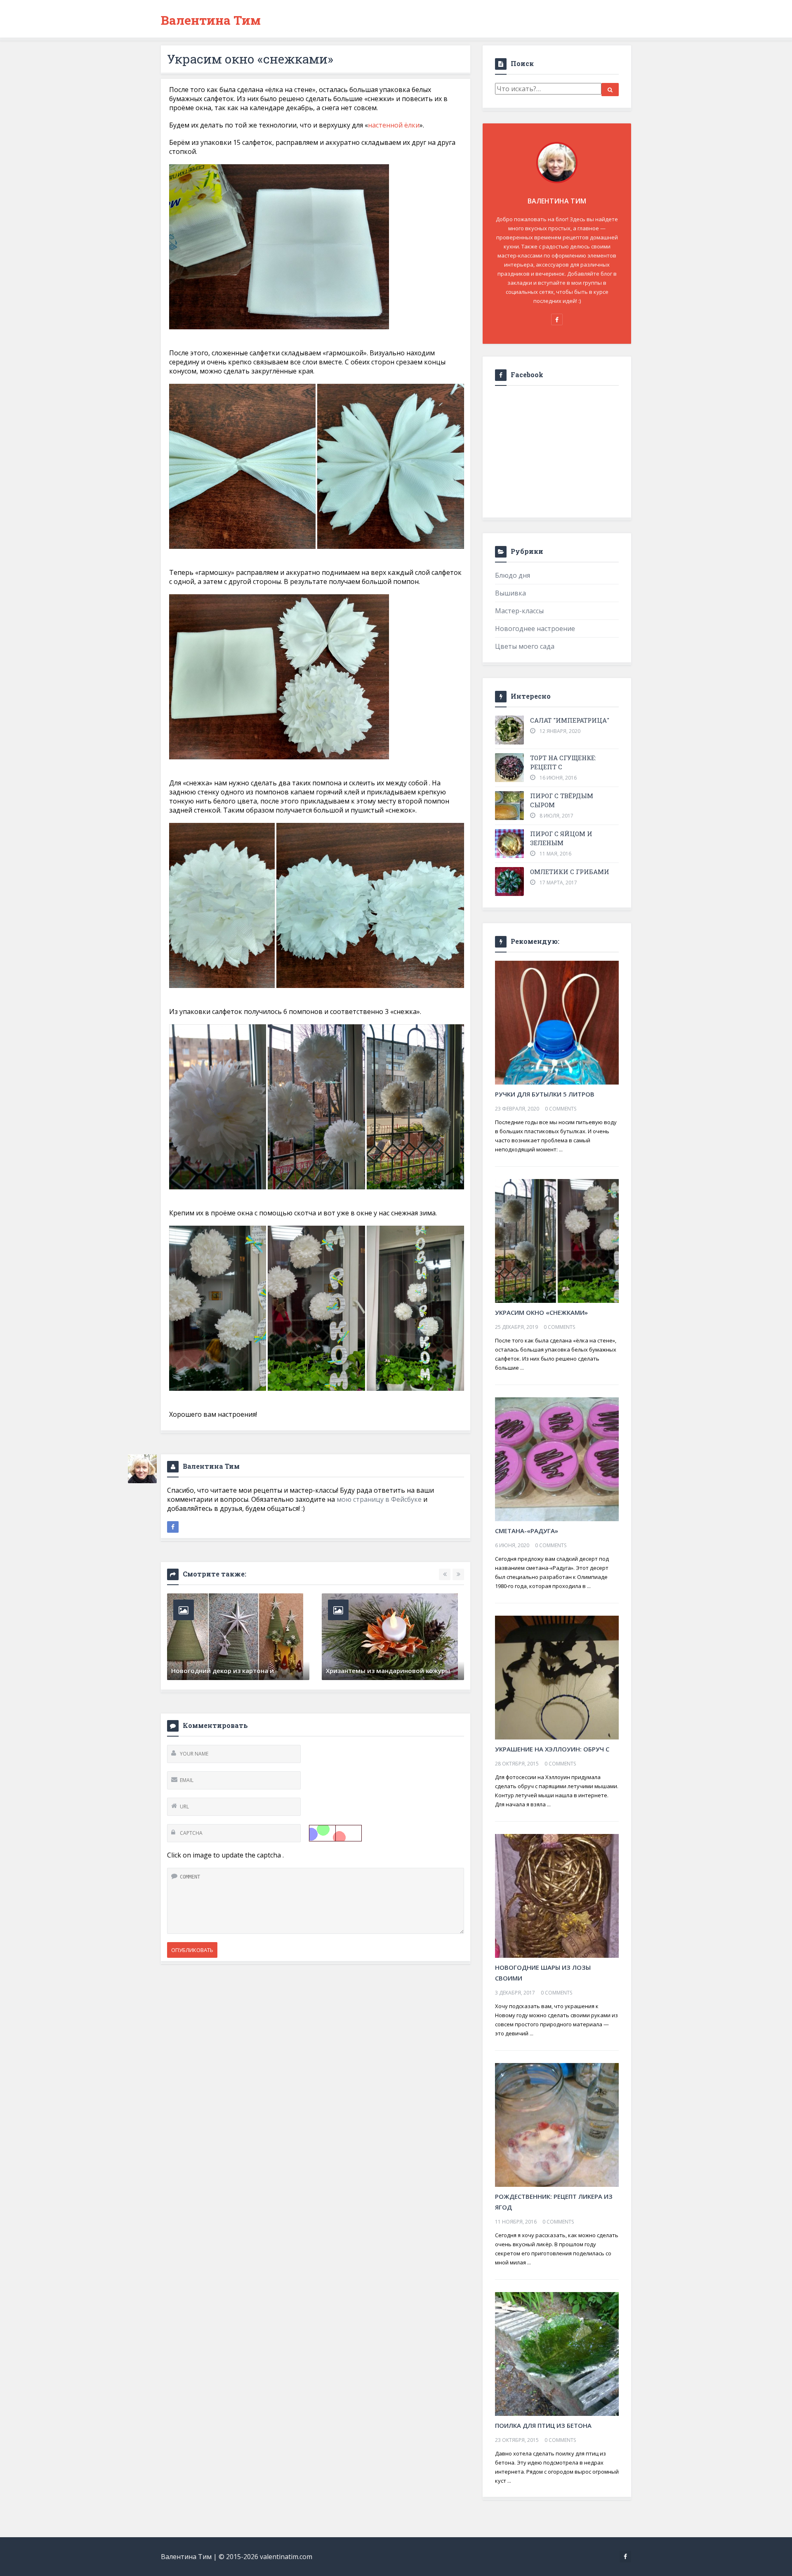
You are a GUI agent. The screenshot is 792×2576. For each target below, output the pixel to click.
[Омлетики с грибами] (509, 882)
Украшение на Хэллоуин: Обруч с (552, 1749)
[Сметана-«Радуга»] (557, 1458)
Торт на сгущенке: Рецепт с (563, 762)
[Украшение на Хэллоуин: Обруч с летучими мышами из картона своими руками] (557, 1677)
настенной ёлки (394, 125)
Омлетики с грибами (570, 872)
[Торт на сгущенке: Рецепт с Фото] (509, 768)
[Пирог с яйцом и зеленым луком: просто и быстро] (509, 844)
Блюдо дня (513, 575)
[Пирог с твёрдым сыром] (509, 806)
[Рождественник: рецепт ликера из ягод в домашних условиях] (557, 2124)
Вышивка (510, 593)
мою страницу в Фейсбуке (379, 1499)
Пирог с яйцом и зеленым (561, 838)
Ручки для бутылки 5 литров (545, 1094)
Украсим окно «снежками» (541, 1312)
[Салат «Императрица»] (509, 730)
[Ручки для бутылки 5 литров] (557, 1022)
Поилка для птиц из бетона (543, 2425)
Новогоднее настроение (535, 629)
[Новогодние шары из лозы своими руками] (557, 1895)
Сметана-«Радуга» (527, 1531)
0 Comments (561, 1109)
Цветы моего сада (525, 646)
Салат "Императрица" (570, 720)
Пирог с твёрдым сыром (562, 800)
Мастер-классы (519, 611)
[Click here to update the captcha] (335, 1833)
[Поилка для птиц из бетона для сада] (557, 2353)
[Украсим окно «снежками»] (557, 1240)
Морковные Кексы (355, 1671)
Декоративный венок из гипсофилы (229, 1671)
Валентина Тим (211, 20)
